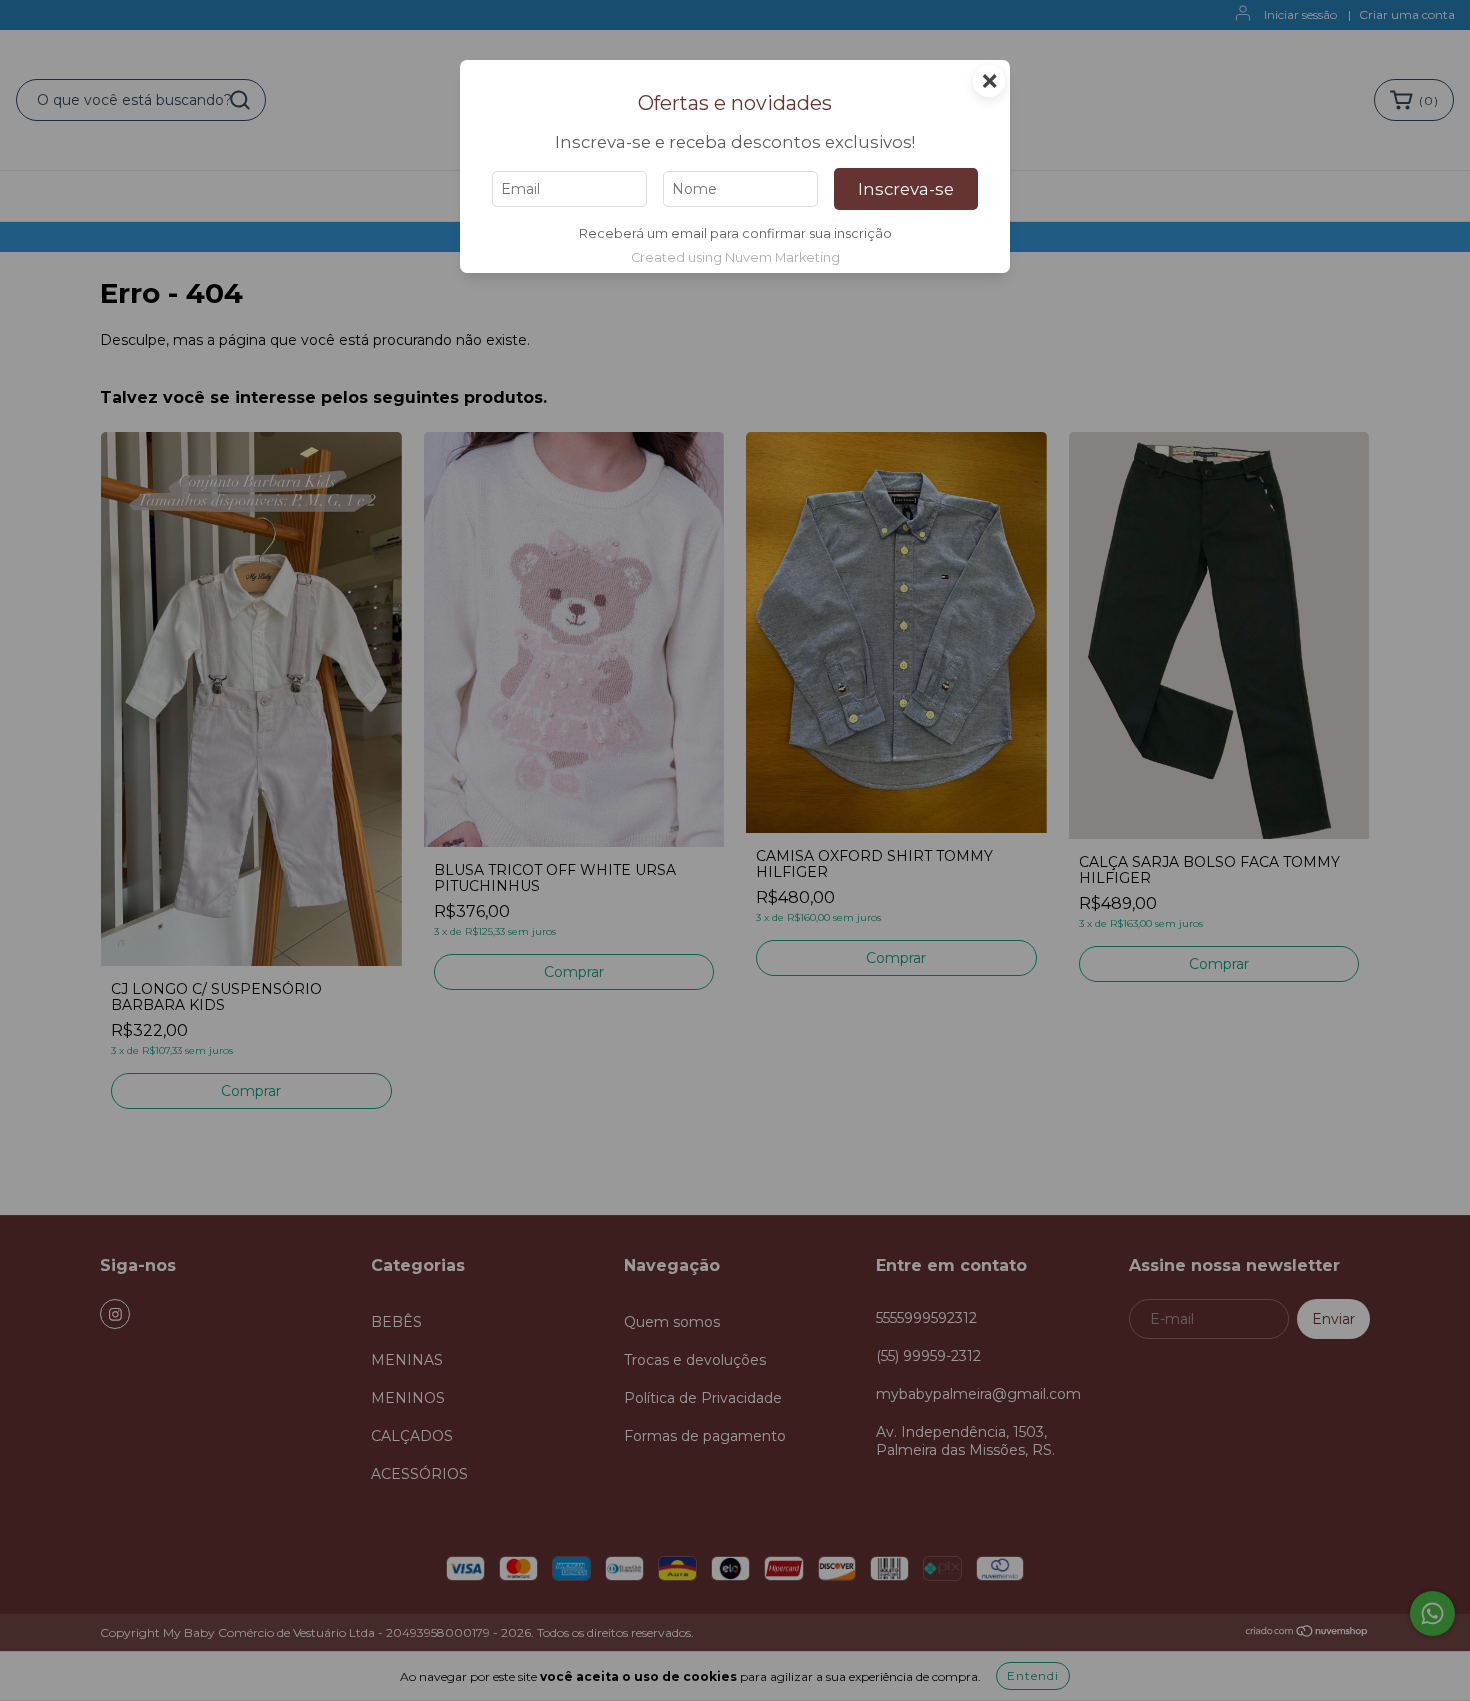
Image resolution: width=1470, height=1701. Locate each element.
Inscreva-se (906, 189)
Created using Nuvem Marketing (735, 257)
